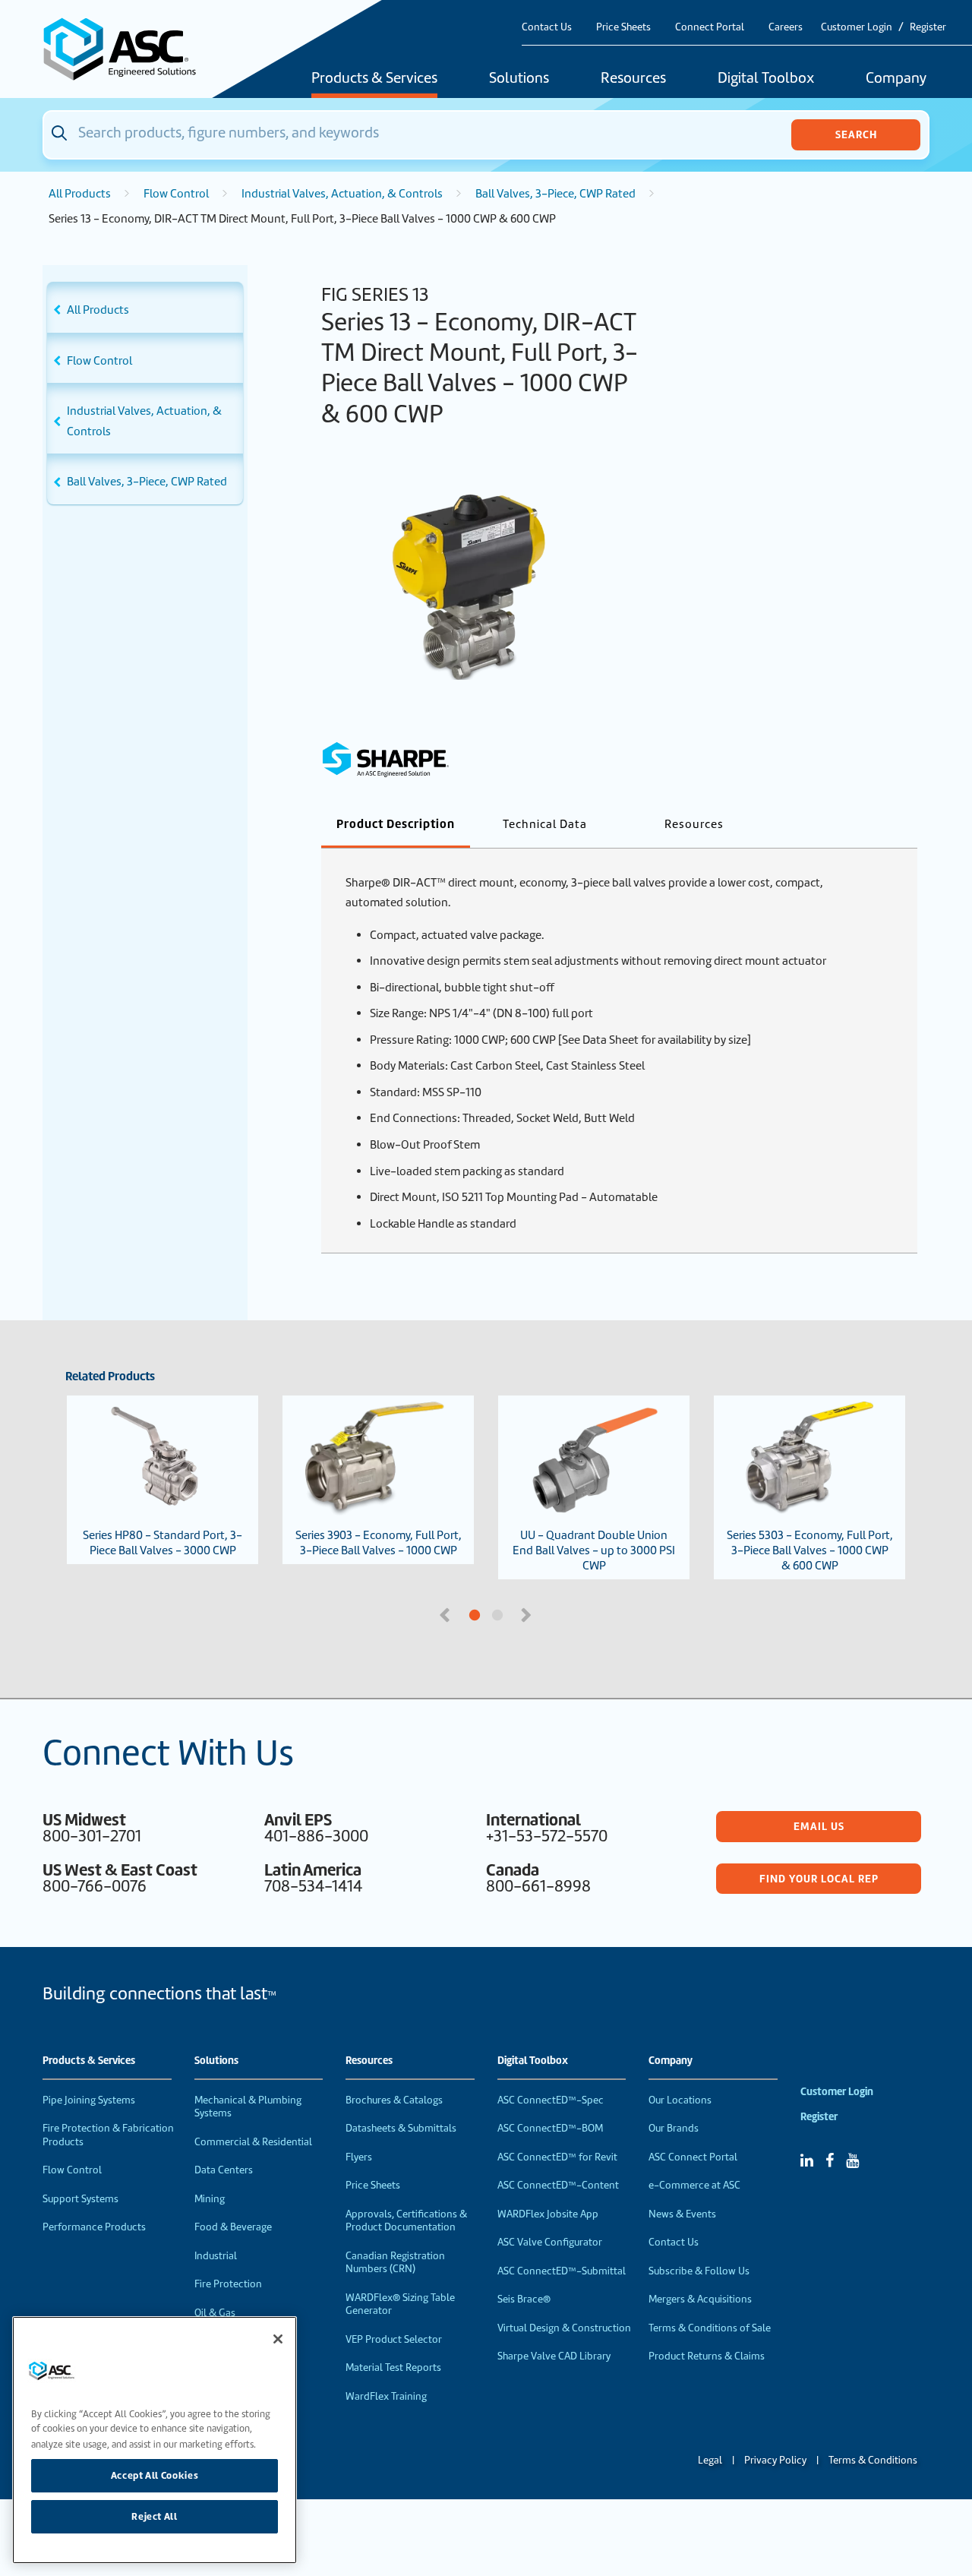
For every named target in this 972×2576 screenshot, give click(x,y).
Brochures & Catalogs (394, 2100)
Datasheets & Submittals (401, 2128)
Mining (210, 2199)
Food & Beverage (233, 2227)
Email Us (819, 1826)
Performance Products (94, 2227)
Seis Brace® (524, 2299)
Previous (447, 1614)
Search (856, 134)
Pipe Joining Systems (89, 2100)
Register (928, 27)
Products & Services (374, 79)
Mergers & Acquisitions (700, 2299)
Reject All (155, 2516)
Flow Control (176, 194)
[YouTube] (852, 2160)
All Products (80, 194)
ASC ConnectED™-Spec (551, 2100)
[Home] (128, 49)
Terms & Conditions (873, 2460)
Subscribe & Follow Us (699, 2271)
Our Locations (680, 2100)
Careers (786, 27)
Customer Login (857, 27)
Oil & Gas (215, 2313)
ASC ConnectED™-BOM (550, 2128)
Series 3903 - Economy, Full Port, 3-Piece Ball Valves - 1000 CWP (379, 1543)
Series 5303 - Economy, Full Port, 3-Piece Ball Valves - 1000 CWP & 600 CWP (810, 1550)
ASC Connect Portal (693, 2157)
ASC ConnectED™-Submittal (562, 2271)
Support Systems (80, 2199)
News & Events (682, 2214)
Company (896, 79)
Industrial (216, 2256)
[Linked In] (807, 2160)
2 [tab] (554, 1616)
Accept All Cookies (155, 2475)
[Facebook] (830, 2160)
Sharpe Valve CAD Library (554, 2356)
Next (528, 1614)
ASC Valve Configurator (550, 2242)
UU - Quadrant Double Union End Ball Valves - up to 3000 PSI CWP (594, 1550)
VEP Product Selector (394, 2339)
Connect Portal (710, 27)
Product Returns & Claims (707, 2356)
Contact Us (547, 27)
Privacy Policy (775, 2460)
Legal (710, 2460)
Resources (633, 79)
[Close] (278, 2339)
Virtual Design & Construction (564, 2328)
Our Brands (674, 2128)
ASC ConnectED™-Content (558, 2185)
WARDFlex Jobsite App (548, 2214)
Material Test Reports (393, 2367)
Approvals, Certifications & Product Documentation (406, 2221)
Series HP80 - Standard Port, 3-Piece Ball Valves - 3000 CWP (163, 1543)
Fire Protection (228, 2284)
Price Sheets (623, 27)
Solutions (519, 79)
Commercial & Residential (253, 2142)
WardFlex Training (386, 2396)
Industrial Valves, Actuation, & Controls (342, 194)
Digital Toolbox (766, 79)
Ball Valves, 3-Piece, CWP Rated (555, 194)
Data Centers (224, 2170)
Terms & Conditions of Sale (710, 2328)
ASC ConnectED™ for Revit (557, 2157)
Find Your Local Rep (819, 1879)
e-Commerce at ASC (694, 2185)
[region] (155, 2440)
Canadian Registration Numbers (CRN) (395, 2263)
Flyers (359, 2157)
